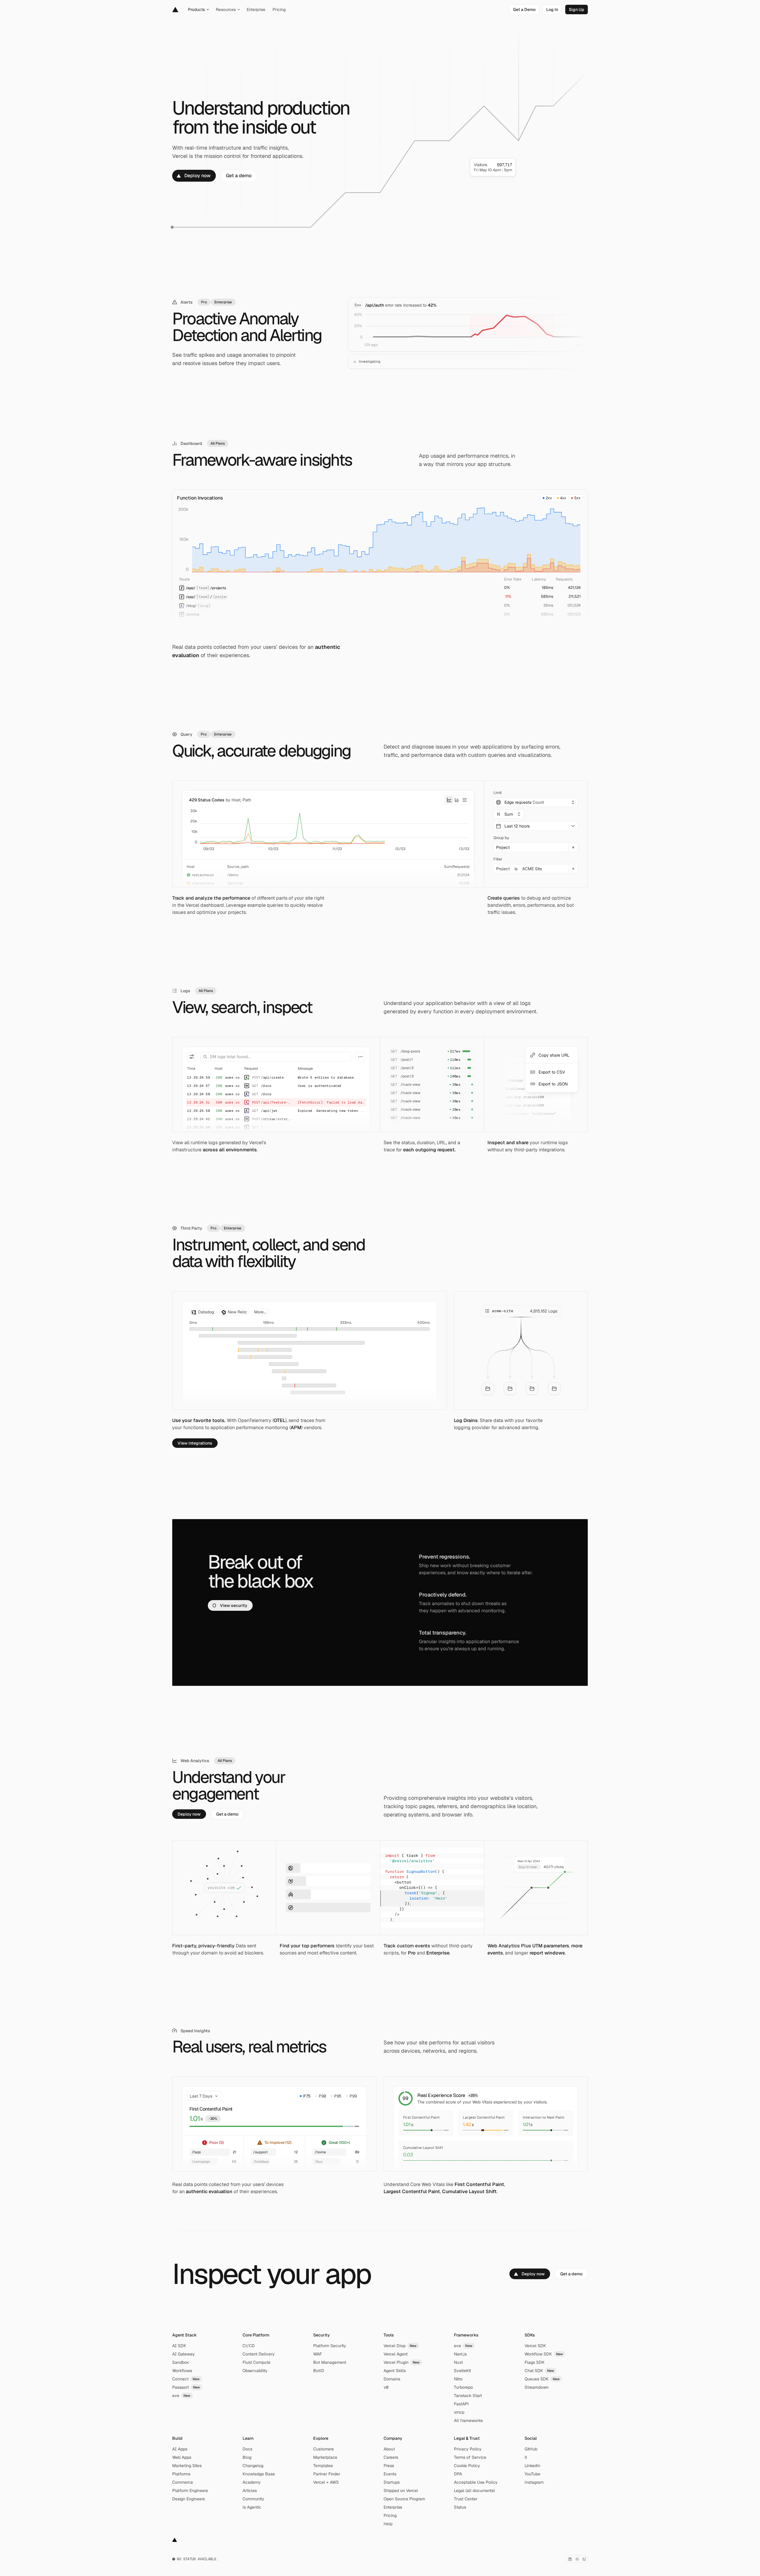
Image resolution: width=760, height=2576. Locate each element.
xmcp (459, 2412)
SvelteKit (462, 2371)
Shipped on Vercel (401, 2491)
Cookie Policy (467, 2466)
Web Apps (182, 2457)
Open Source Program (404, 2499)
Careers (391, 2457)
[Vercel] (175, 9)
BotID (319, 2371)
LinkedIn (532, 2466)
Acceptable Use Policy (476, 2482)
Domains (392, 2379)
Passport (186, 2387)
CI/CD (249, 2346)
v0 (386, 2387)
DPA (458, 2474)
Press (389, 2466)
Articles (250, 2491)
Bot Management (330, 2362)
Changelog (253, 2466)
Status (460, 2507)
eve (181, 2396)
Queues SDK (542, 2379)
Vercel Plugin (402, 2362)
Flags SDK (535, 2362)
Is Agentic (252, 2507)
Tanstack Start (468, 2396)
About (389, 2449)
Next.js (460, 2354)
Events (390, 2474)
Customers (323, 2449)
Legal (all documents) (474, 2491)
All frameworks (468, 2420)
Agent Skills (395, 2371)
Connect (186, 2379)
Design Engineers (189, 2499)
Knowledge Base (259, 2474)
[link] (524, 9)
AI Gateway (183, 2354)
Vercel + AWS (326, 2482)
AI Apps (180, 2449)
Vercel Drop (400, 2346)
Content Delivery (259, 2354)
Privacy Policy (468, 2449)
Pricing (390, 2515)
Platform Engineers (190, 2491)
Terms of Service (470, 2457)
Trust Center (466, 2499)
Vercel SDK (535, 2346)
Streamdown (537, 2387)
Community (253, 2499)
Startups (392, 2482)
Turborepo (463, 2387)
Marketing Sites (187, 2466)
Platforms (181, 2474)
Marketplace (325, 2457)
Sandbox (180, 2362)
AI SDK (179, 2346)
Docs (247, 2449)
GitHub (531, 2449)
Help (388, 2524)
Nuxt (458, 2362)
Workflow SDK (544, 2354)
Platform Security (330, 2346)
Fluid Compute (256, 2362)
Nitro (458, 2379)
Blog (247, 2457)
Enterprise (393, 2507)
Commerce (183, 2482)
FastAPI (461, 2404)
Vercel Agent (396, 2354)
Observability (255, 2371)
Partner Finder (327, 2474)
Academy (252, 2482)
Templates (323, 2466)
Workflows (182, 2371)
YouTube (532, 2474)
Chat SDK (539, 2371)
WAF (318, 2354)
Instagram (534, 2482)
